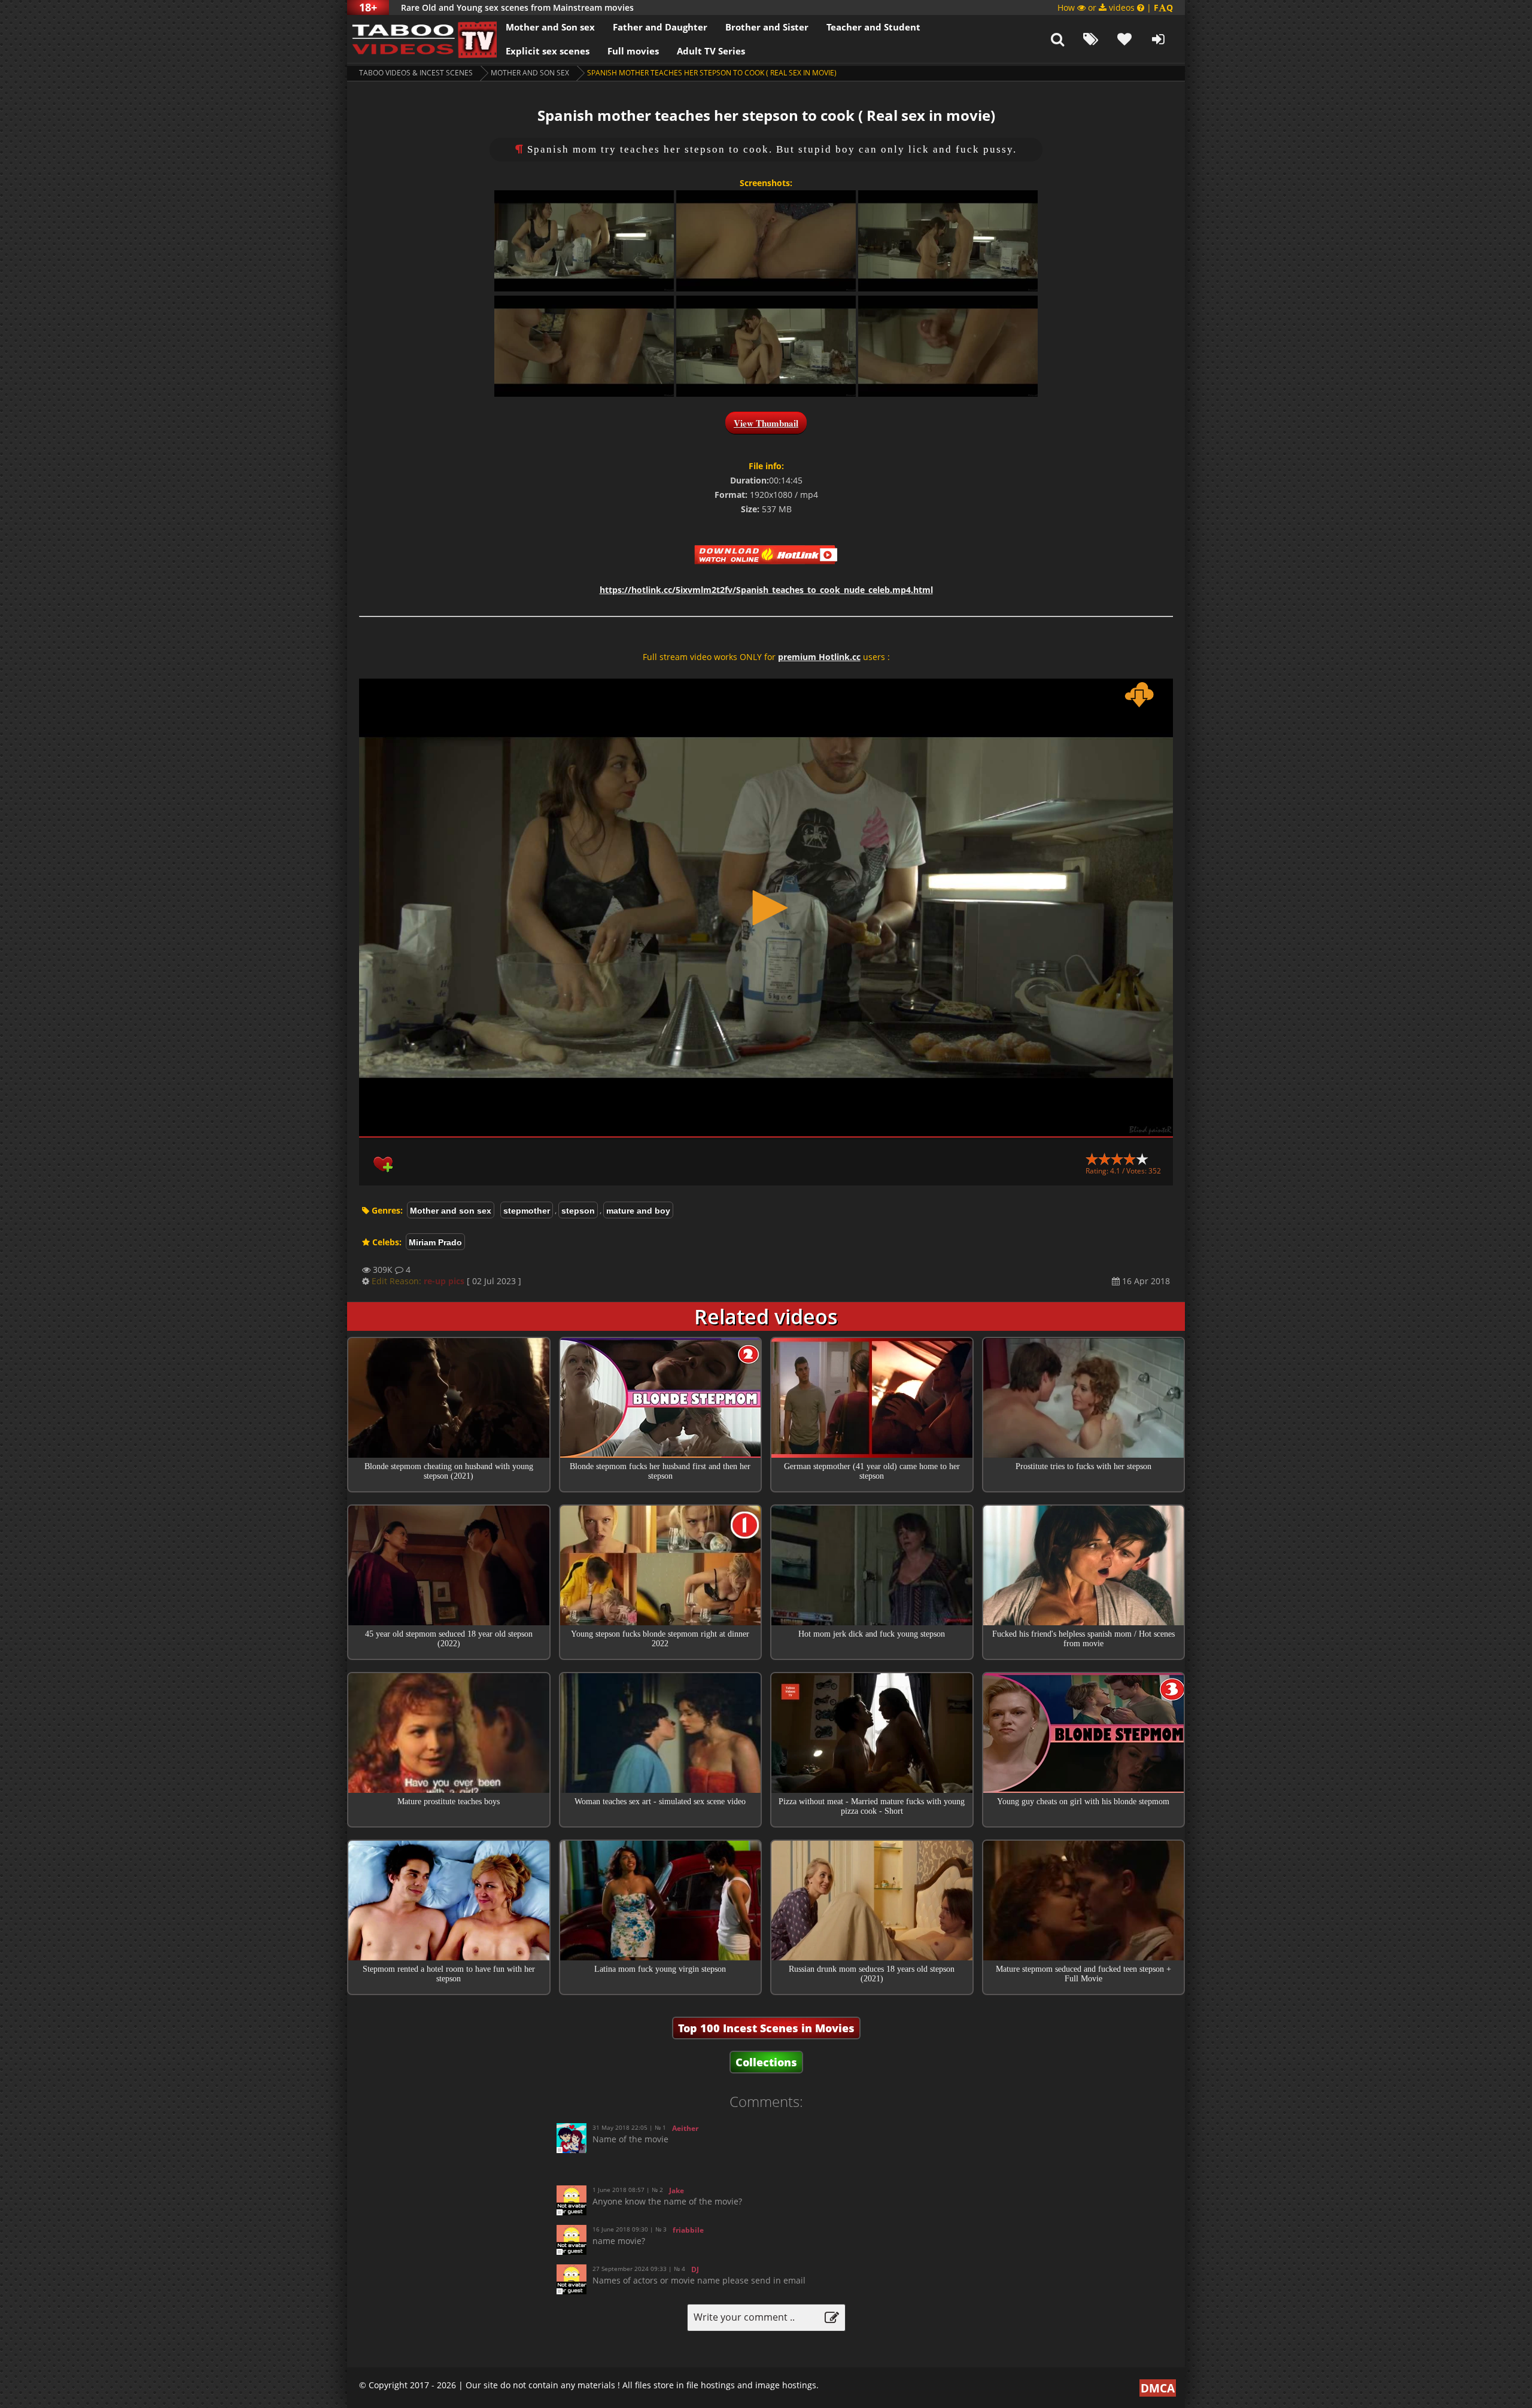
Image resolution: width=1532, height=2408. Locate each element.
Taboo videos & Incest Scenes (416, 73)
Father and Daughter (660, 27)
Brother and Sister (767, 27)
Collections (766, 2062)
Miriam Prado (435, 1242)
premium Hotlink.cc (819, 657)
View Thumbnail (766, 423)
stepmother (527, 1211)
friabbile (688, 2230)
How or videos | (1115, 7)
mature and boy (638, 1211)
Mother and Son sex (550, 27)
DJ (695, 2269)
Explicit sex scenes (548, 51)
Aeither (685, 2128)
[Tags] (1091, 39)
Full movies (633, 51)
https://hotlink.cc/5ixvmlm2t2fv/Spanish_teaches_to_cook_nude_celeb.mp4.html (766, 590)
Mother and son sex (530, 73)
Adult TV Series (711, 51)
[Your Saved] (1124, 39)
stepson (578, 1211)
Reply (927, 2170)
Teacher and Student (873, 27)
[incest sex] (422, 39)
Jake (677, 2190)
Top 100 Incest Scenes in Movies (766, 2028)
